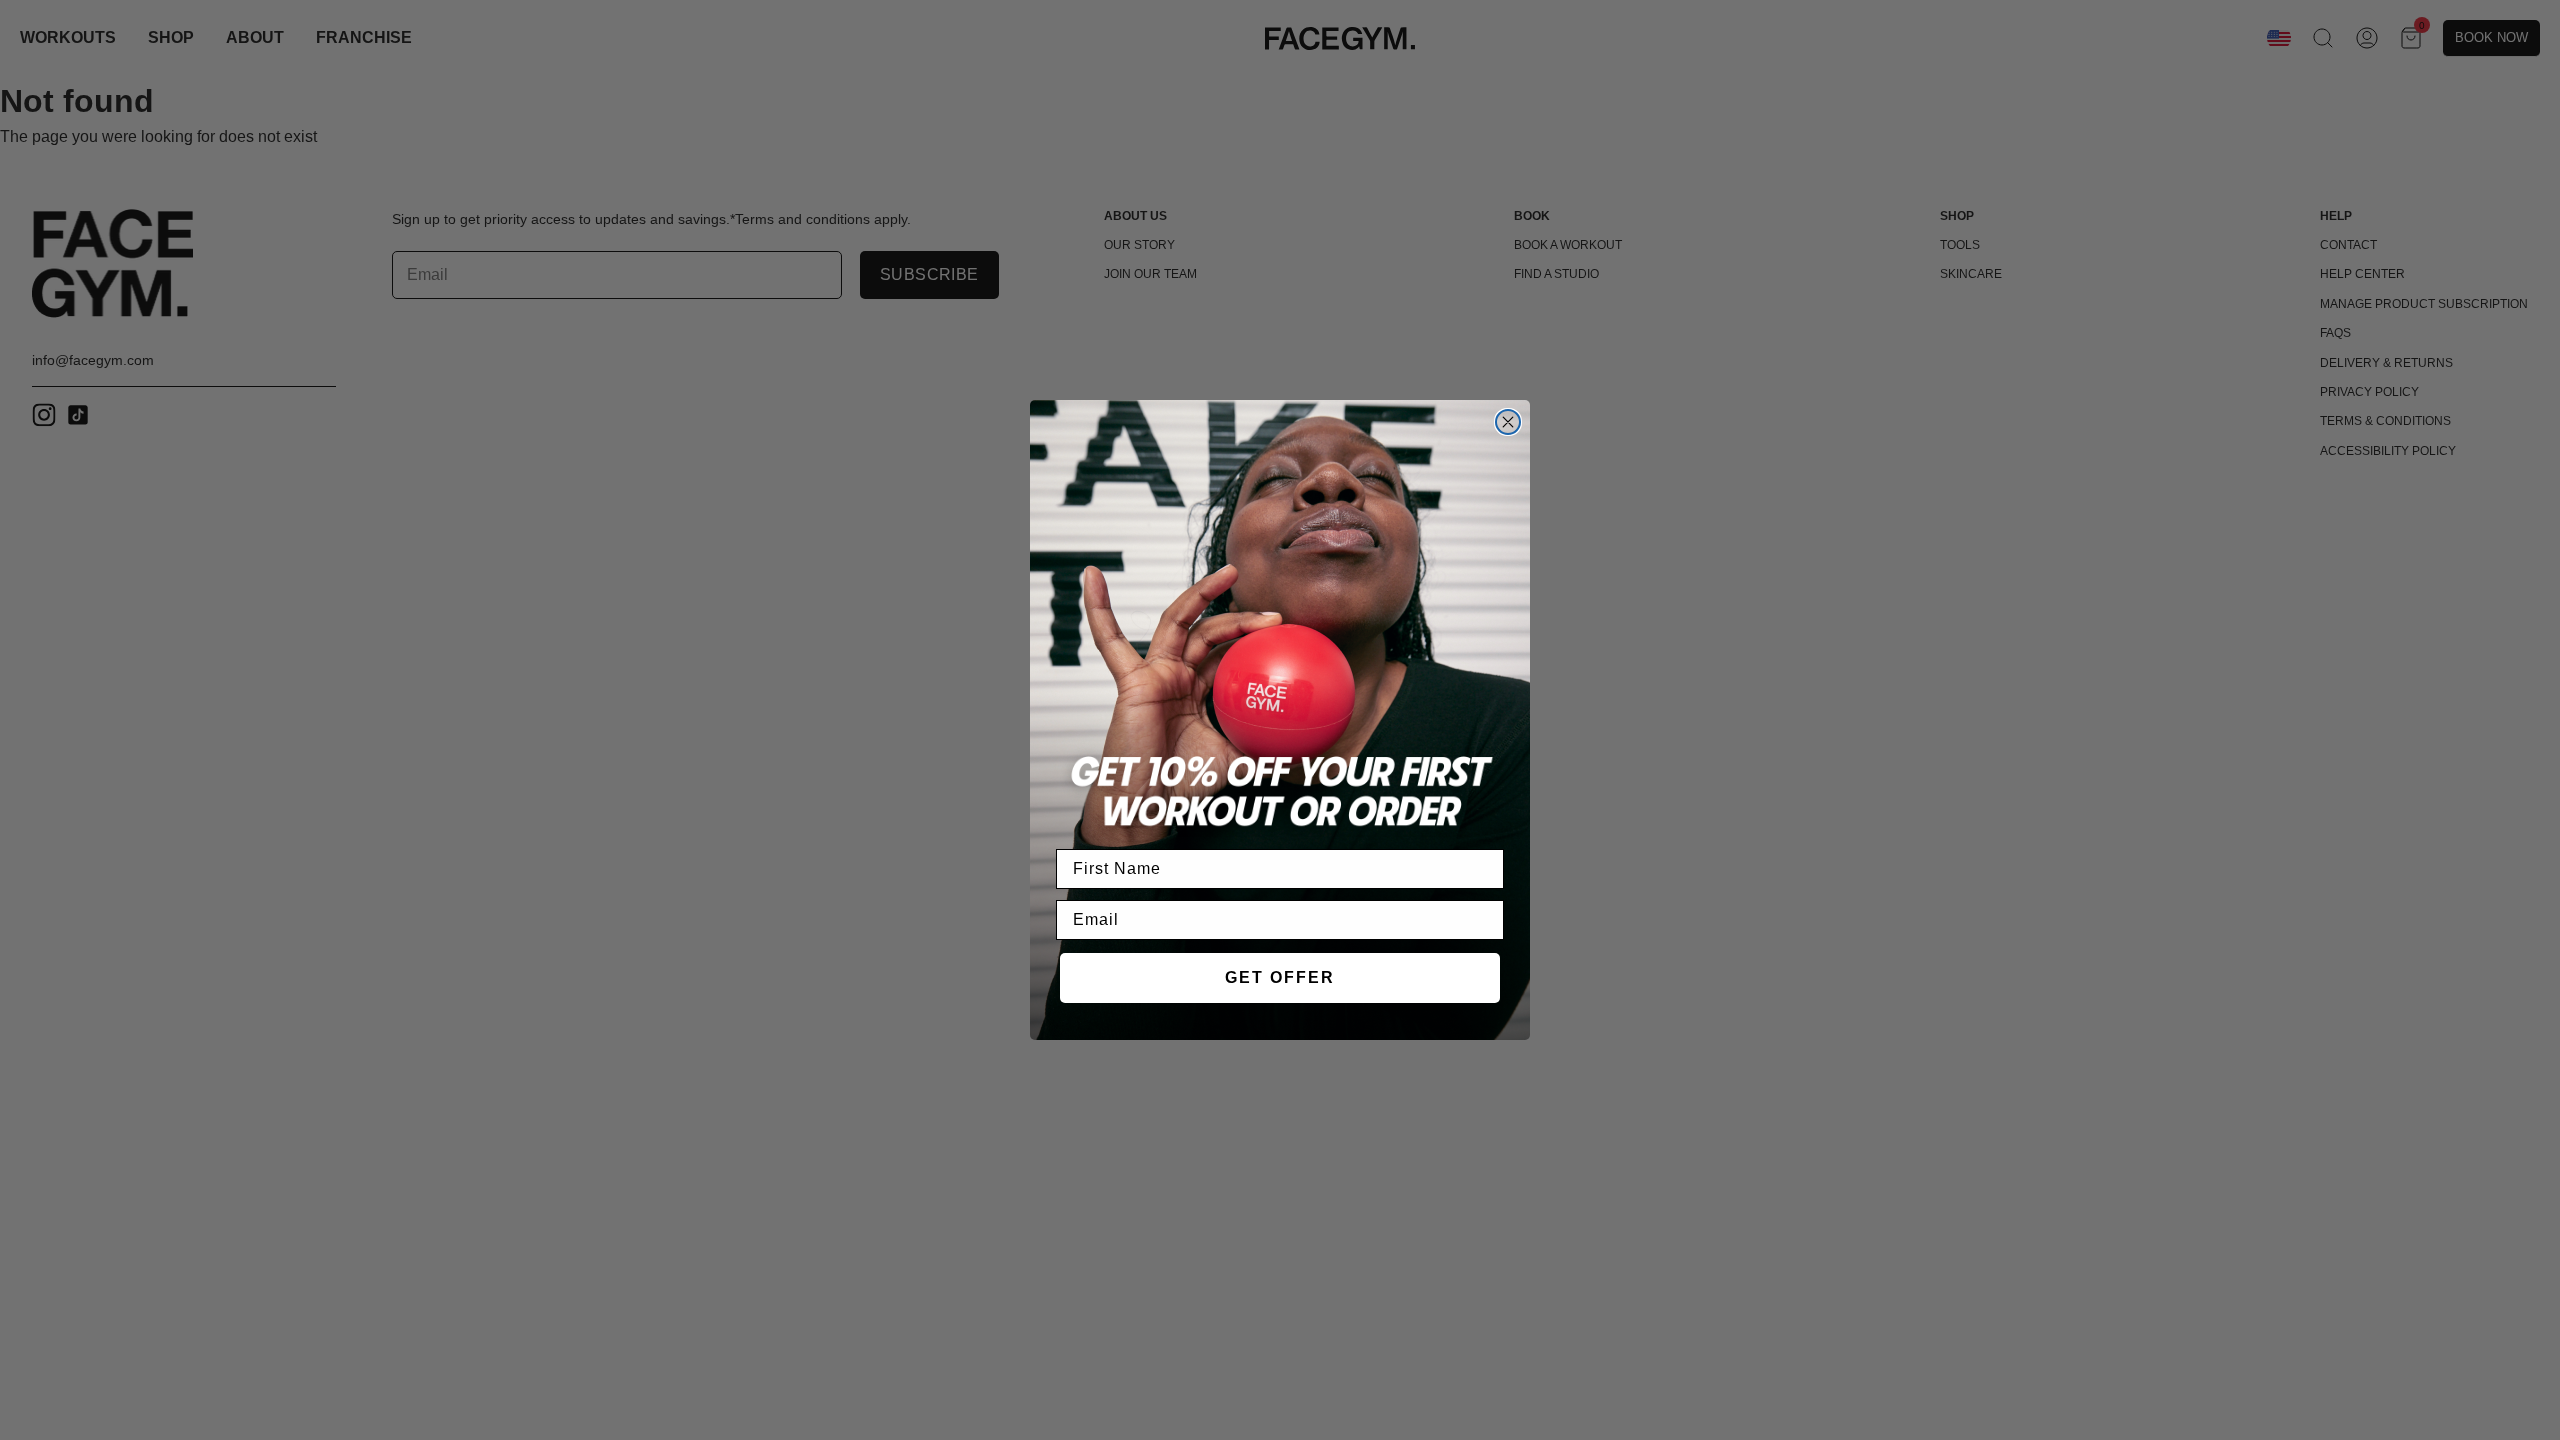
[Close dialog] (1508, 422)
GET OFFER (1280, 977)
